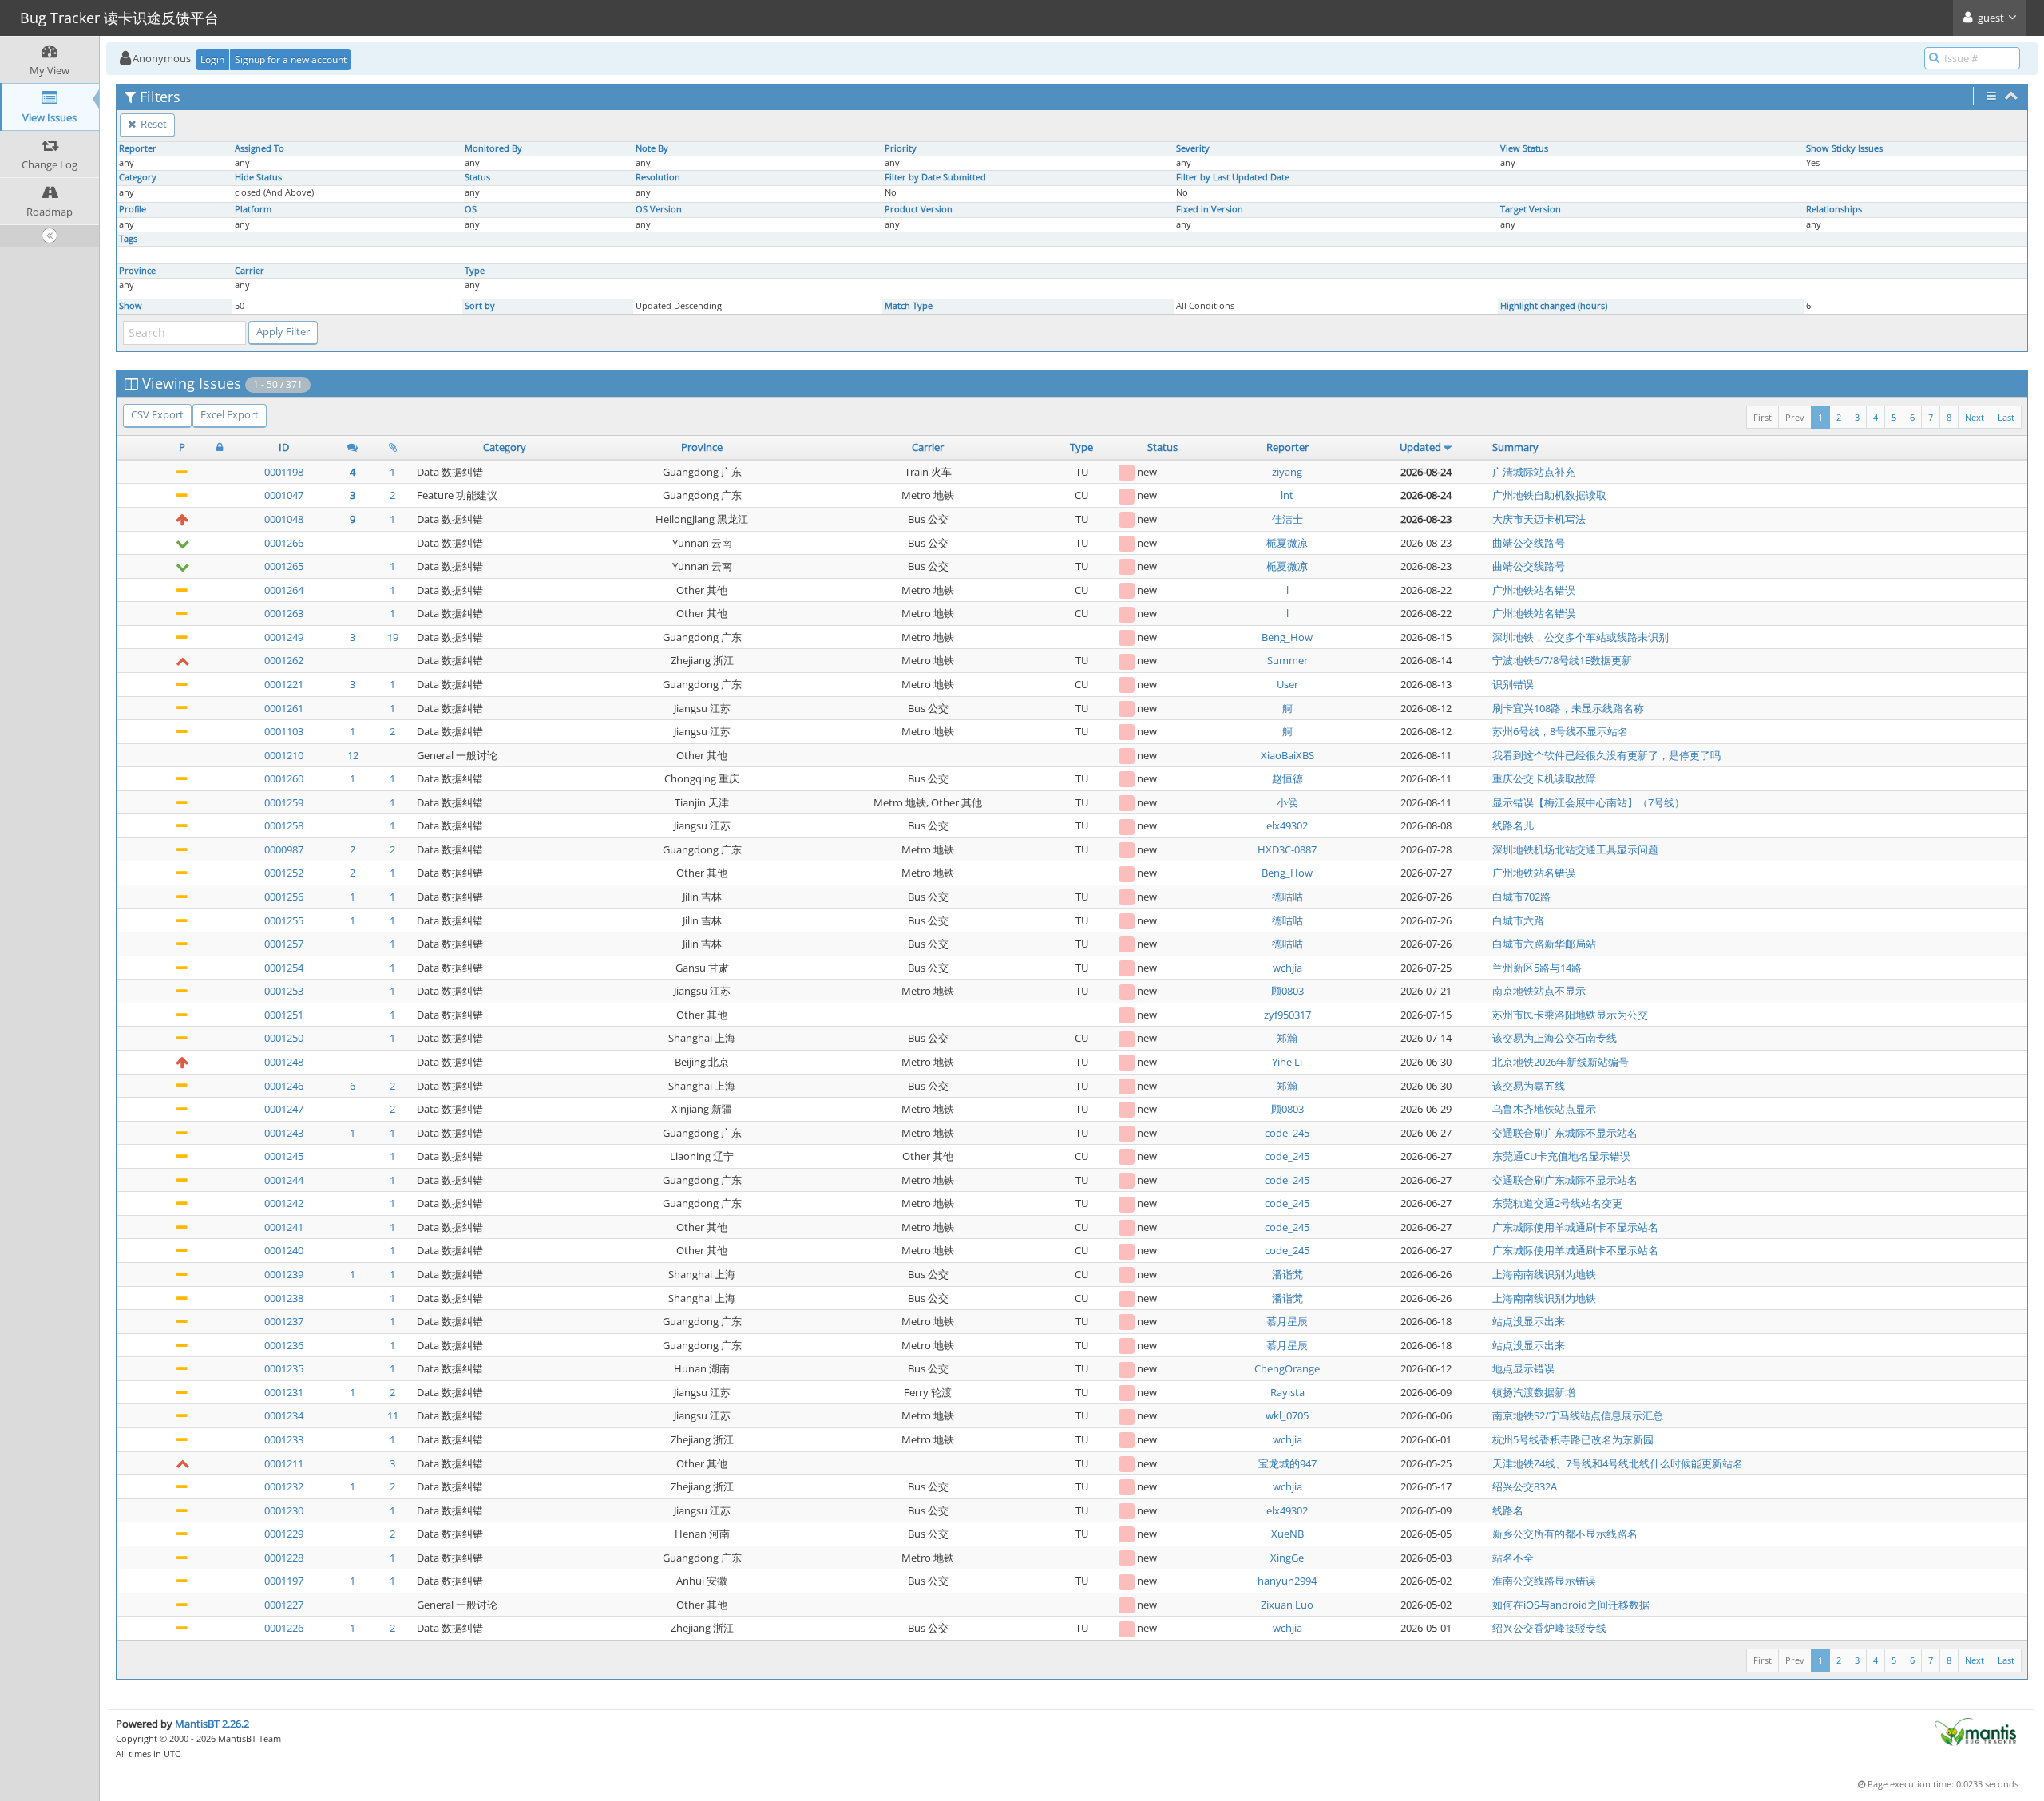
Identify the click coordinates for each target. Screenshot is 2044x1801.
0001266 (284, 543)
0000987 (284, 849)
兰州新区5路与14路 (1537, 968)
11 (393, 1415)
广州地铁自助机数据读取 (1549, 495)
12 (353, 755)
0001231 (284, 1392)
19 (393, 637)
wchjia (1287, 968)
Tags (128, 239)
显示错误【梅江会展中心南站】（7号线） (1588, 802)
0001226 (284, 1628)
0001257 (284, 944)
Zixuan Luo (1287, 1605)
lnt (1287, 495)
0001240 (284, 1250)
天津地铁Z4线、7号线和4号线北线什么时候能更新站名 (1618, 1463)
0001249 (284, 637)
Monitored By (493, 148)
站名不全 (1513, 1558)
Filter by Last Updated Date (1233, 177)
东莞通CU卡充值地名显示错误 (1561, 1156)
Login (212, 59)
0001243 (284, 1133)
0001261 (284, 708)
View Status (1524, 148)
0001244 (284, 1180)
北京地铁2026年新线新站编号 (1561, 1062)
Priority (901, 148)
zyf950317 (1287, 1015)
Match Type (909, 306)
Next (1975, 417)
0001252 (284, 873)
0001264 (284, 590)
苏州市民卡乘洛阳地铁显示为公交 (1570, 1015)
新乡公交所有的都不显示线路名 (1565, 1534)
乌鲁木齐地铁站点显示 (1544, 1109)
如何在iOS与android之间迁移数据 (1571, 1605)
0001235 (284, 1368)
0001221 (284, 684)
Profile (133, 209)
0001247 (284, 1109)
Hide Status (258, 177)
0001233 (284, 1439)
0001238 (284, 1298)
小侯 (1287, 802)
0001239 (284, 1274)
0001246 (284, 1086)
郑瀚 (1287, 1038)
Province (137, 271)
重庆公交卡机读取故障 (1544, 778)
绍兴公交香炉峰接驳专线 (1549, 1628)
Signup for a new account (291, 59)
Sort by (480, 306)
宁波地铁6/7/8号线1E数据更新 (1562, 660)
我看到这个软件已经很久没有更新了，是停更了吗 (1606, 755)
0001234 (284, 1415)
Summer (1287, 660)
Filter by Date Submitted (935, 177)
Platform (253, 209)
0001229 (284, 1534)
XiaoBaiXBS (1287, 755)
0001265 (284, 566)
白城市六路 (1518, 920)
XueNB (1287, 1534)
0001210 (284, 755)
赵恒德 (1287, 778)
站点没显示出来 (1529, 1321)
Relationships (1834, 209)
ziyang (1287, 472)
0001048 (284, 519)
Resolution (658, 177)
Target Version (1531, 209)
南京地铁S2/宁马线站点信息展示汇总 (1578, 1415)
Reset (153, 124)
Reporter (138, 148)
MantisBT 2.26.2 (212, 1724)
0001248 (284, 1062)
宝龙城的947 (1287, 1463)
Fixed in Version (1210, 209)
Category (138, 177)
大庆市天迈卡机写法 (1539, 519)
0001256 (284, 897)
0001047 (284, 495)
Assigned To (259, 148)
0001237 (284, 1321)
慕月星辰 (1287, 1321)
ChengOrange (1287, 1368)
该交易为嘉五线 (1529, 1086)
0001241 (284, 1227)
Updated (1420, 447)
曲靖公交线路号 (1529, 543)
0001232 (284, 1486)
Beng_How (1287, 637)
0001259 (284, 802)
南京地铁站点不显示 (1539, 991)
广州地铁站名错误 (1534, 590)
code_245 (1287, 1133)
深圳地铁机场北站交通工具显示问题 (1575, 849)
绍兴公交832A (1525, 1486)
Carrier (250, 271)
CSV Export (157, 414)
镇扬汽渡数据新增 (1534, 1392)
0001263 (284, 613)
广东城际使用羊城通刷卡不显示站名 (1575, 1227)
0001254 (284, 968)
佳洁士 (1287, 519)
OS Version (659, 209)
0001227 (284, 1605)
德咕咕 (1287, 897)
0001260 (284, 778)
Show (131, 306)
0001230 (284, 1510)
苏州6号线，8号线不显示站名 (1560, 731)
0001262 (284, 660)
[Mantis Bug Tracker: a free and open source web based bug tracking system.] (1975, 1731)
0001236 (284, 1345)
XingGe (1287, 1558)
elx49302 (1287, 825)
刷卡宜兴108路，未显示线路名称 (1568, 708)
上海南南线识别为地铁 (1544, 1274)
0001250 (284, 1038)
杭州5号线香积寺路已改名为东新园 (1573, 1439)
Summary (1515, 447)
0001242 (284, 1203)
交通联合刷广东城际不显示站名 (1565, 1133)
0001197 (284, 1581)
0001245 (284, 1156)
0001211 (284, 1463)
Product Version (919, 209)
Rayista (1287, 1392)
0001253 (284, 991)
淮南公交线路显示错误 (1544, 1581)
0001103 (284, 731)
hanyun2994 (1287, 1581)
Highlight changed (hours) (1554, 306)
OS (471, 209)
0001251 (284, 1015)
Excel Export (230, 414)
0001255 (284, 920)
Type (475, 271)
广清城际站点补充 (1534, 472)
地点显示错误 (1523, 1368)
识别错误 (1513, 684)
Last (2006, 417)
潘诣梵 (1287, 1274)
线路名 (1508, 1510)
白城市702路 (1521, 897)
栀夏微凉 (1287, 543)
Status (477, 177)
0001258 (284, 825)
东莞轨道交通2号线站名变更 (1557, 1203)
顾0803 (1287, 991)
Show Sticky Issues (1844, 148)
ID (284, 447)
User (1287, 684)
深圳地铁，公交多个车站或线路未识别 (1581, 637)
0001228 (284, 1558)
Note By (652, 148)
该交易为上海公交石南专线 (1555, 1038)
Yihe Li (1287, 1062)
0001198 (284, 472)
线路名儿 (1513, 825)
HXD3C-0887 (1287, 849)
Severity (1193, 148)
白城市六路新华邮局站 (1544, 944)
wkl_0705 (1287, 1415)
